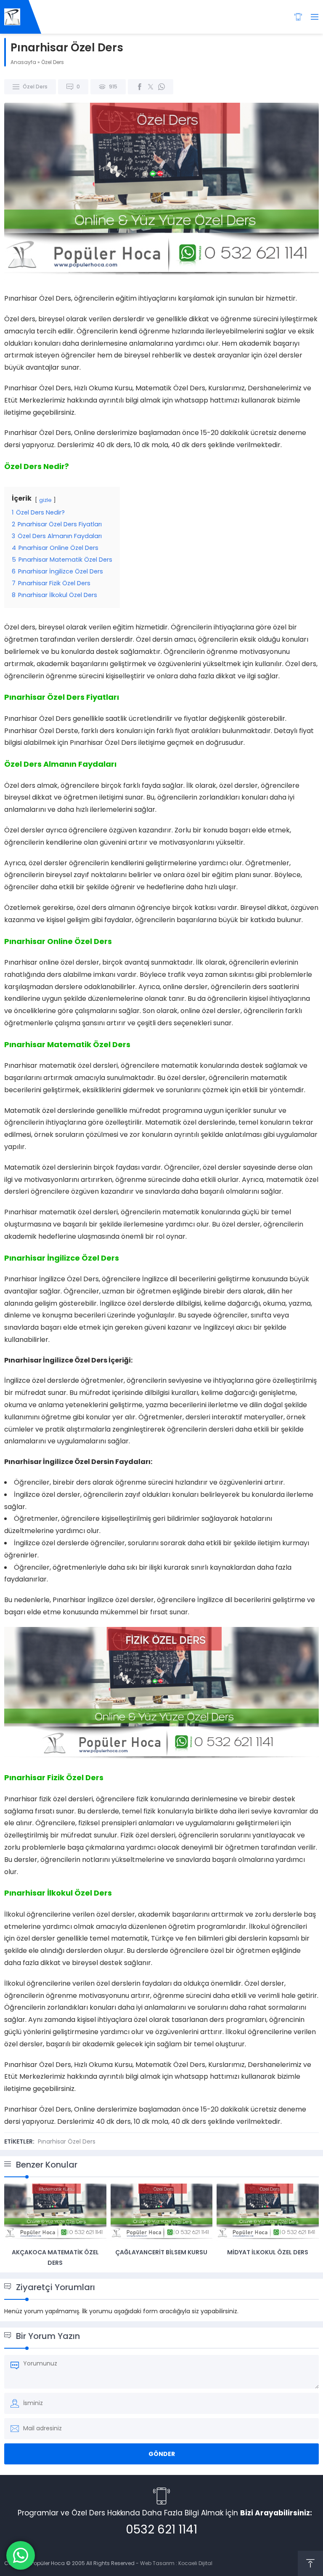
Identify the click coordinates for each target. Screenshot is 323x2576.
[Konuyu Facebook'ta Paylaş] (140, 87)
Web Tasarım (157, 2563)
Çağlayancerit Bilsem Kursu (161, 2252)
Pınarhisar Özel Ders (67, 2141)
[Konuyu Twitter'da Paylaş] (151, 87)
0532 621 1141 (161, 2529)
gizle (45, 500)
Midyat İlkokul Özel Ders (268, 2252)
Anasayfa (23, 62)
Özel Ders (53, 62)
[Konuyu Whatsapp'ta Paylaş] (161, 87)
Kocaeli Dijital (195, 2563)
